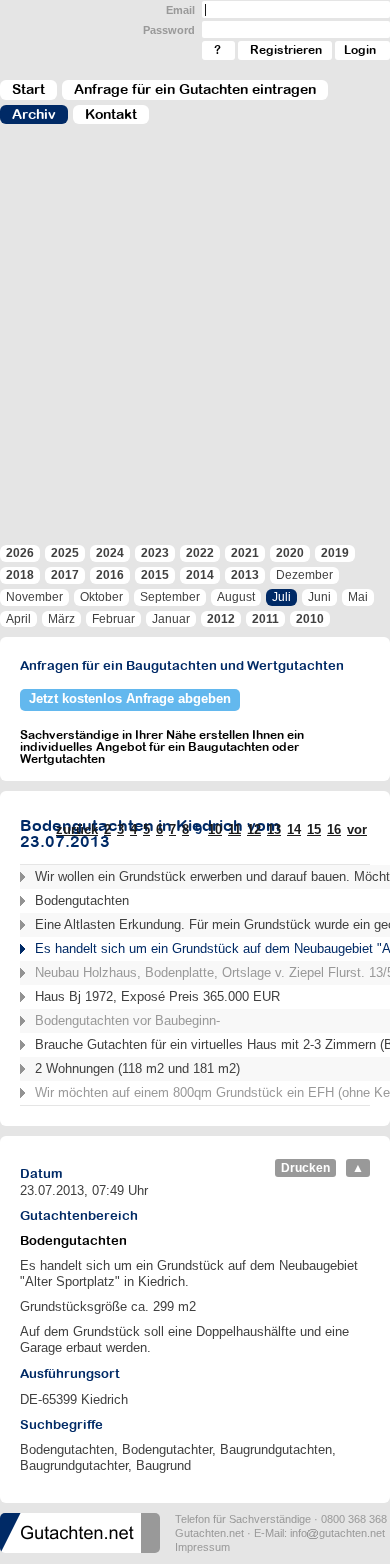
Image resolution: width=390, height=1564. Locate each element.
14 (294, 829)
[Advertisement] (195, 344)
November (34, 597)
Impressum (202, 1547)
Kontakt (111, 114)
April (18, 619)
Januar (171, 619)
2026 (20, 553)
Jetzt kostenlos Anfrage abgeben (130, 698)
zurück (77, 829)
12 (254, 829)
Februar (113, 619)
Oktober (101, 597)
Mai (358, 597)
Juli (281, 597)
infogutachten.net (337, 1533)
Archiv (34, 114)
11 (234, 829)
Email (180, 10)
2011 (265, 619)
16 (334, 829)
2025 (65, 553)
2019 (335, 553)
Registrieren (286, 50)
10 (215, 829)
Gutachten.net (209, 1533)
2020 (290, 553)
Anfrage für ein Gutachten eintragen (195, 89)
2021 (245, 553)
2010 (310, 619)
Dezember (304, 575)
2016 (110, 575)
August (236, 597)
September (170, 597)
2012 (221, 619)
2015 (155, 575)
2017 (65, 575)
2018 (20, 575)
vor (357, 829)
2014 (200, 575)
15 (314, 829)
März (61, 619)
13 (274, 829)
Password (169, 30)
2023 (155, 553)
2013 (245, 575)
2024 (110, 553)
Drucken (305, 1168)
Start (28, 89)
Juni (319, 597)
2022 (200, 553)
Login (360, 50)
